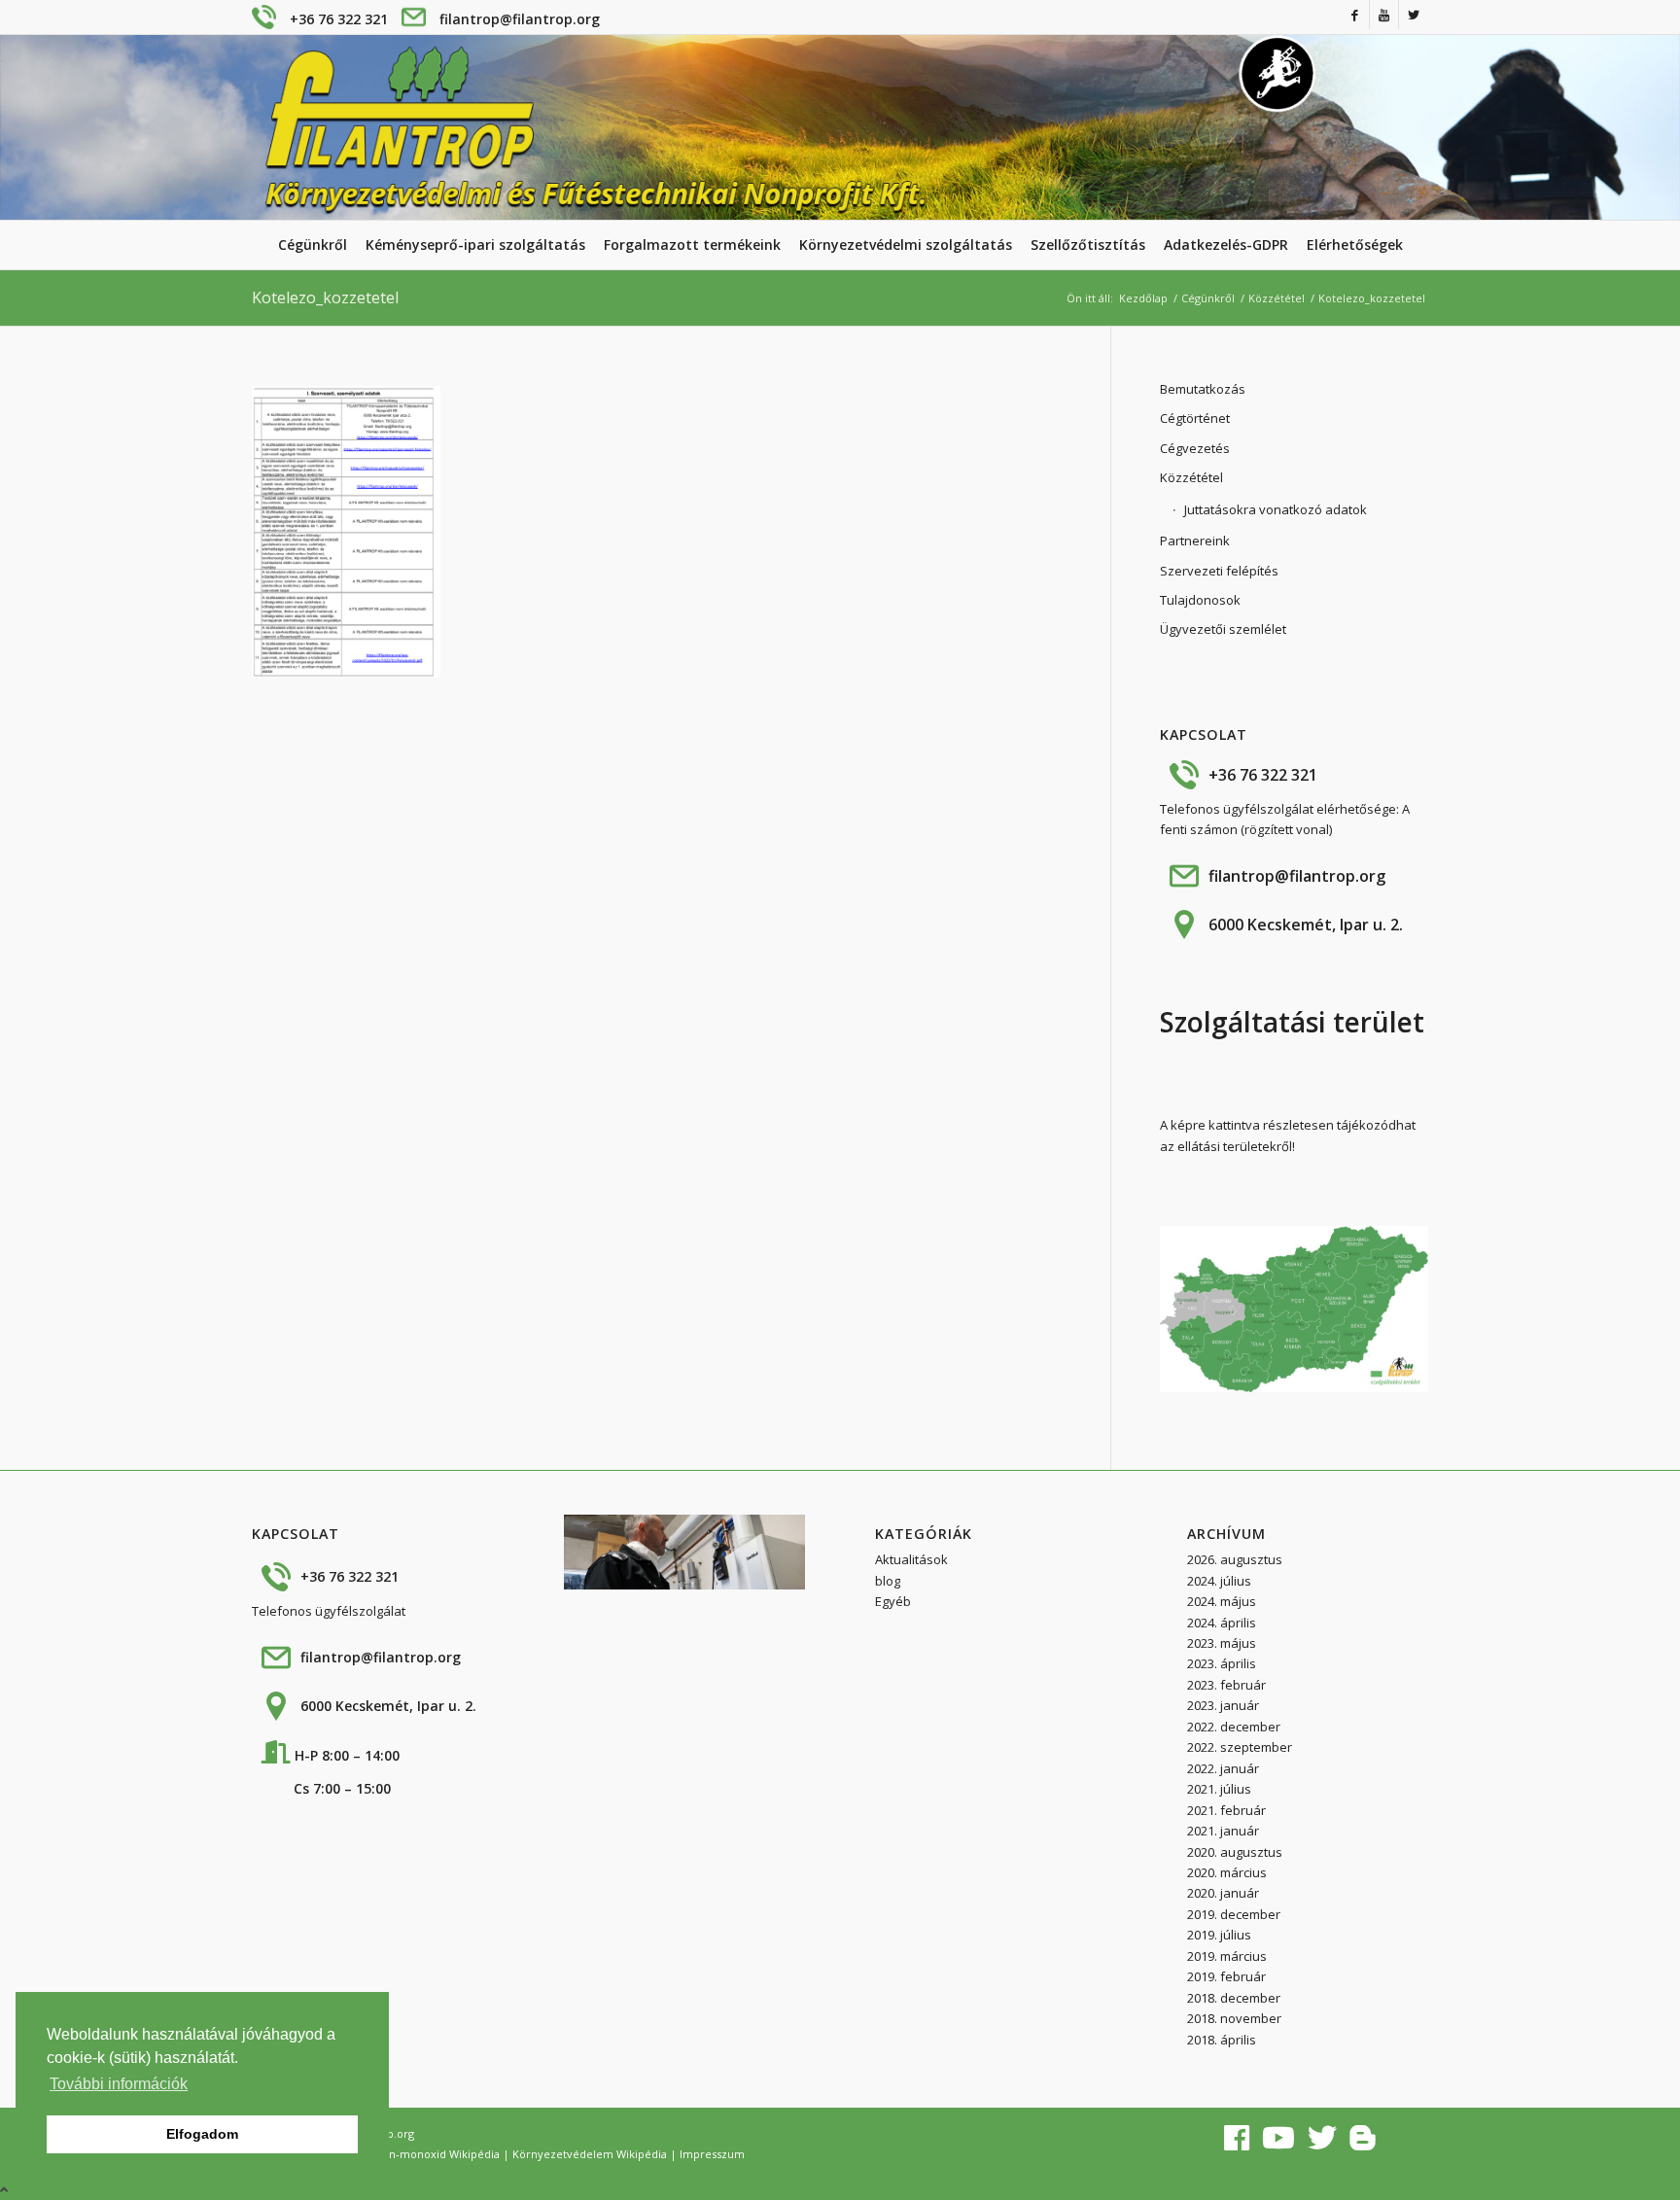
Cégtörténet (1195, 418)
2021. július (1219, 1789)
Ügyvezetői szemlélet (1223, 629)
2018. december (1234, 1998)
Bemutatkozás (1203, 389)
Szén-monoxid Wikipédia (435, 2154)
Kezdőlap (1143, 298)
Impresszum (712, 2154)
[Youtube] (1384, 15)
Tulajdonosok (1200, 600)
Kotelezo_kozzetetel (325, 297)
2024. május (1222, 1601)
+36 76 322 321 (339, 19)
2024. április (1222, 1623)
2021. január (1223, 1831)
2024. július (1219, 1581)
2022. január (1223, 1768)
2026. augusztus (1235, 1559)
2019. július (1219, 1935)
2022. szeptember (1240, 1747)
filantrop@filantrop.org (520, 19)
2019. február (1226, 1976)
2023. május (1222, 1643)
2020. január (1223, 1893)
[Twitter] (1414, 15)
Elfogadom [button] (202, 2134)
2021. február (1226, 1810)
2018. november (1234, 2018)
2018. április (1222, 2040)
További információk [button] (119, 2084)
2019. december (1234, 1914)
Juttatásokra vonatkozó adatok (1276, 509)
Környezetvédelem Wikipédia (590, 2154)
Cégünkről (1208, 298)
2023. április (1222, 1663)
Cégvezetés (1195, 448)
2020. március (1227, 1872)
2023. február (1226, 1685)
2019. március (1227, 1956)
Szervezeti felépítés (1219, 571)
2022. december (1234, 1727)
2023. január (1223, 1705)
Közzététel (1277, 298)
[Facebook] (1355, 15)
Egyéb (893, 1601)
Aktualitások (911, 1559)
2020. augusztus (1235, 1852)
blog (888, 1581)
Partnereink (1195, 541)
